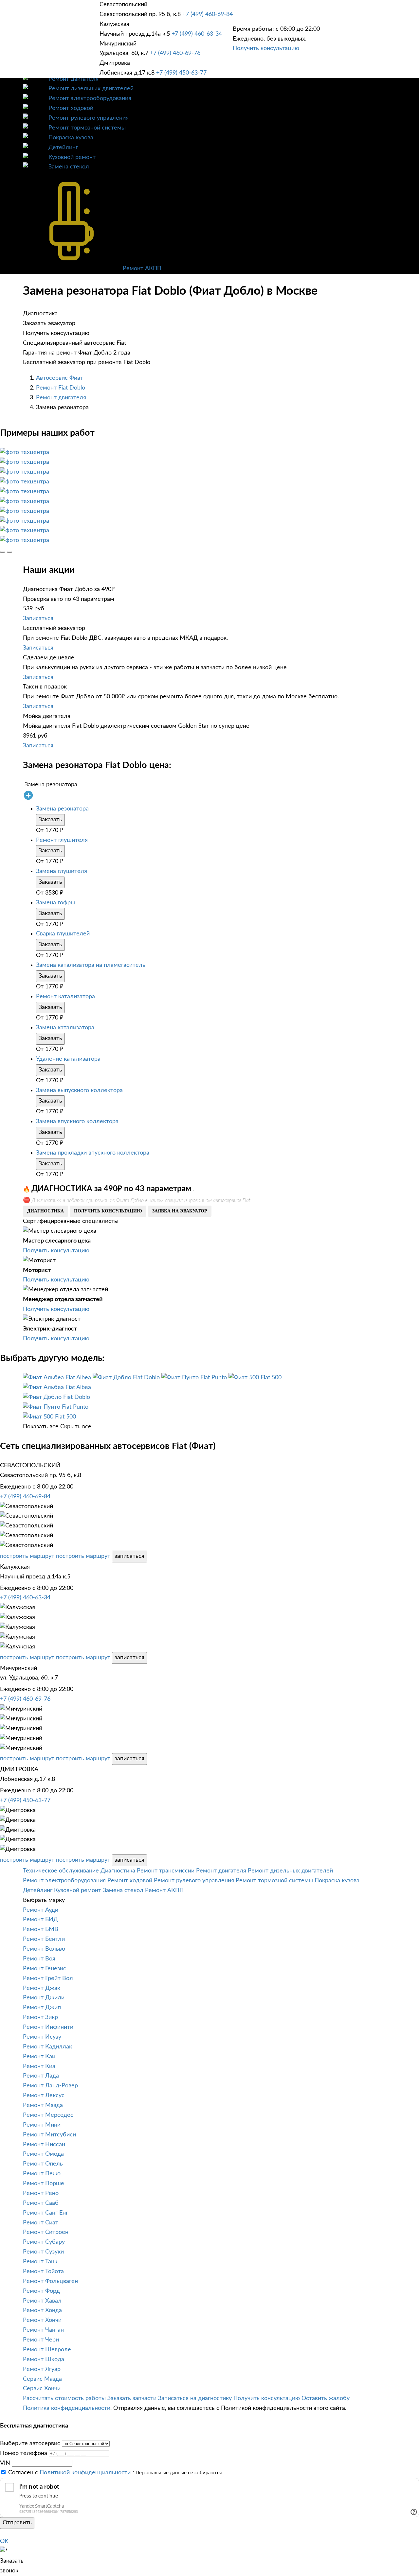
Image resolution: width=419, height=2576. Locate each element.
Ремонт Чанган (43, 2330)
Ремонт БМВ (41, 1929)
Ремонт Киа (39, 2066)
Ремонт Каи (39, 2057)
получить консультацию (108, 1211)
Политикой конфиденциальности (85, 2473)
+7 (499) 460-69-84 (208, 14)
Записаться (38, 618)
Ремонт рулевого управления (89, 118)
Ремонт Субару (44, 2242)
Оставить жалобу (326, 2398)
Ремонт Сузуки (43, 2252)
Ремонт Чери (41, 2340)
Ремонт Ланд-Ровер (50, 2086)
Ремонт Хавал (42, 2301)
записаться (129, 1556)
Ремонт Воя (39, 1959)
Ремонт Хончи (42, 2320)
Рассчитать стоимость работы (64, 2398)
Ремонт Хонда (42, 2310)
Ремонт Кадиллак (47, 2047)
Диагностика (118, 1871)
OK (4, 2541)
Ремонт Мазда (43, 2105)
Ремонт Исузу (42, 2037)
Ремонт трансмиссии (166, 1871)
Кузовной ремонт (72, 157)
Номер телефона (24, 2453)
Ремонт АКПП (142, 269)
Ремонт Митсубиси (49, 2135)
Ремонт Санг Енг (46, 2213)
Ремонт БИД (40, 1920)
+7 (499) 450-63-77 (181, 73)
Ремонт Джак (42, 1988)
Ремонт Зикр (40, 2017)
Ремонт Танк (40, 2262)
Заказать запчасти (132, 2398)
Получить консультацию (266, 48)
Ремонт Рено (41, 2193)
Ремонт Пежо (42, 2174)
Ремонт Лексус (44, 2096)
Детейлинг (63, 148)
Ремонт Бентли (44, 1939)
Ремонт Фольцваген (50, 2281)
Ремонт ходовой (71, 108)
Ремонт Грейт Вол (48, 1978)
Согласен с (69, 2473)
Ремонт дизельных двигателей (91, 89)
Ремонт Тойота (43, 2271)
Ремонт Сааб (41, 2203)
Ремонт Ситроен (46, 2232)
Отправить (17, 2523)
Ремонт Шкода (44, 2359)
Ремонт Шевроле (47, 2350)
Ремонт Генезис (45, 1969)
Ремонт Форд (41, 2291)
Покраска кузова (71, 138)
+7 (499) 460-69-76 (175, 53)
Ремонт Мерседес (48, 2115)
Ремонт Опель (43, 2164)
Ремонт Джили (44, 1998)
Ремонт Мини (42, 2125)
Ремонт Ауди (41, 1910)
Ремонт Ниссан (44, 2145)
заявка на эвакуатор (180, 1211)
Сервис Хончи (42, 2389)
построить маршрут (27, 1556)
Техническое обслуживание (61, 1871)
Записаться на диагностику (195, 2398)
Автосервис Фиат (60, 378)
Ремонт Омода (43, 2154)
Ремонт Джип (42, 2008)
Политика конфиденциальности (67, 2408)
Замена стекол (69, 167)
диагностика (46, 1211)
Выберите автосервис (30, 2444)
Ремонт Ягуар (42, 2369)
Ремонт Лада (41, 2076)
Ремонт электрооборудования (90, 98)
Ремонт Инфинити (48, 2027)
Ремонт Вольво (44, 1949)
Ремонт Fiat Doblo (61, 388)
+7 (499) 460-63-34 (197, 34)
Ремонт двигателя (73, 79)
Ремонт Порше (44, 2184)
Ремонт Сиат (41, 2223)
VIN (5, 2463)
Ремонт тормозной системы (87, 128)
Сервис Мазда (42, 2379)
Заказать (50, 820)
